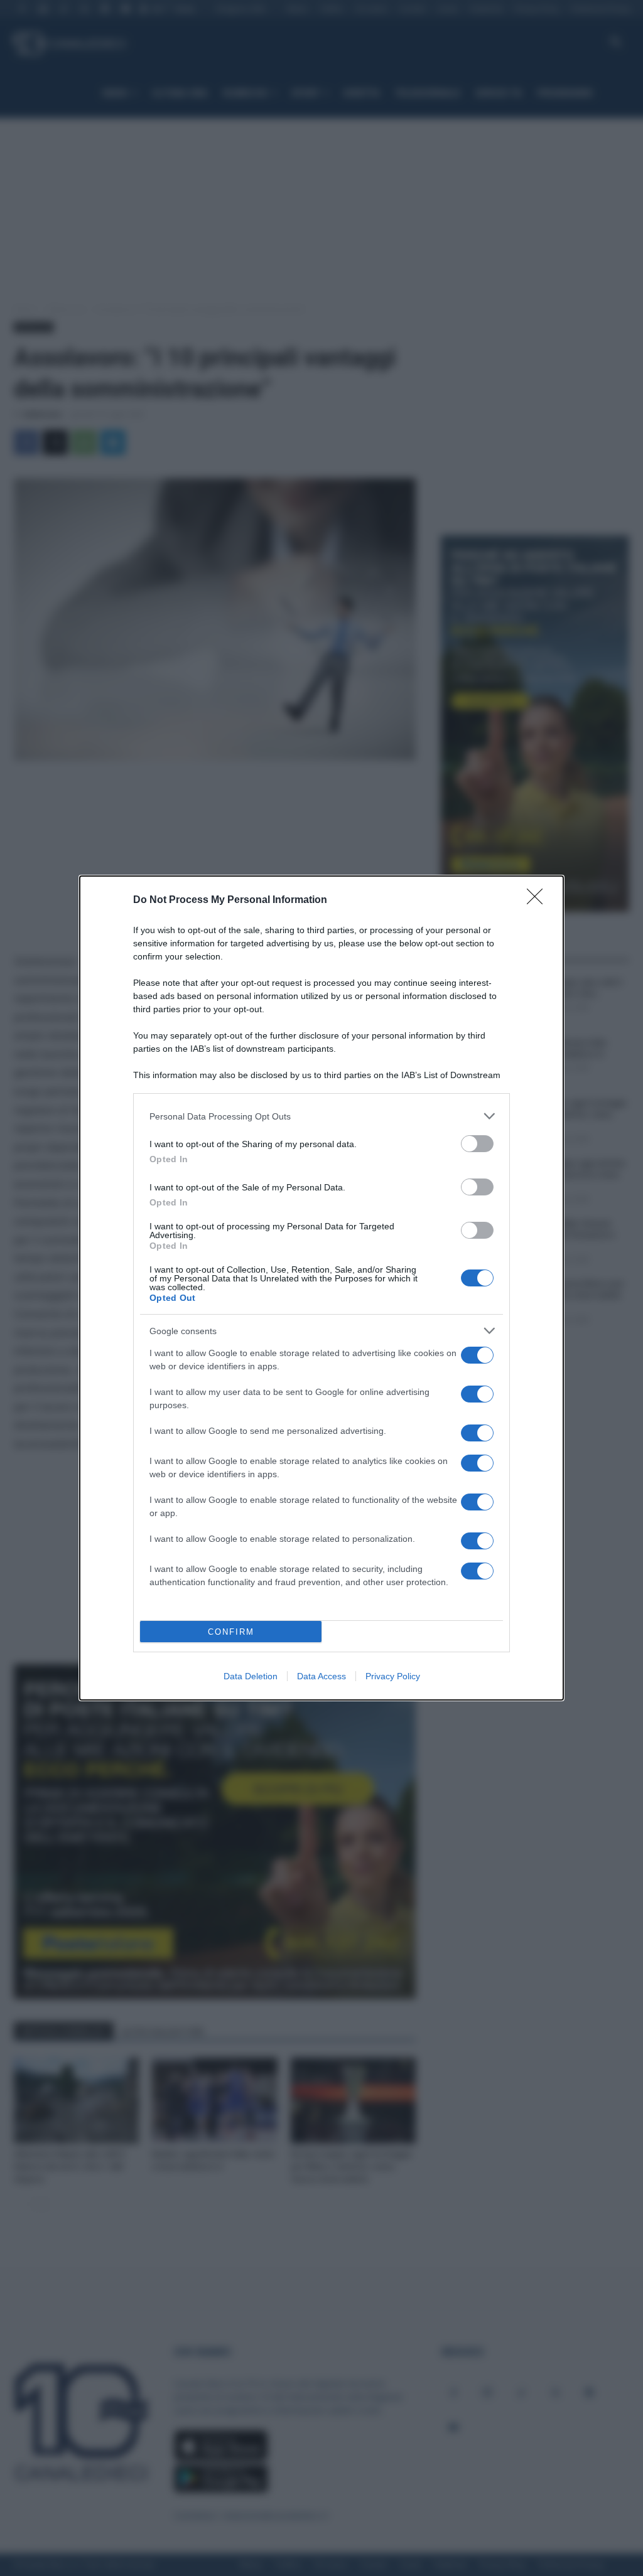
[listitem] (321, 1116)
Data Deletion (251, 1676)
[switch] (477, 1144)
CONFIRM (231, 1632)
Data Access (321, 1676)
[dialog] (321, 1288)
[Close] (539, 901)
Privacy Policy (393, 1676)
